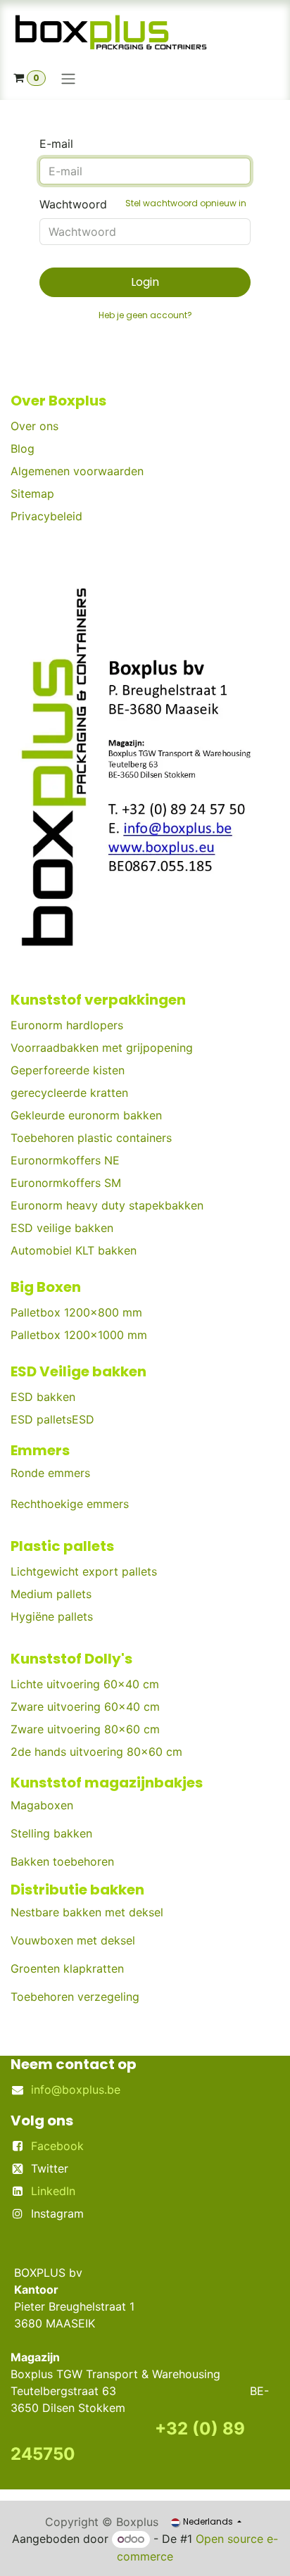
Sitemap (32, 494)
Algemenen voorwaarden (77, 471)
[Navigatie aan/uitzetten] (68, 78)
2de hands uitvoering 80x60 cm (96, 1752)
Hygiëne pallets (52, 1616)
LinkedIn (53, 2191)
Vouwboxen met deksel (73, 1940)
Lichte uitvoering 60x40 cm (85, 1684)
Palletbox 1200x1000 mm (79, 1335)
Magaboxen (42, 1805)
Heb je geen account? (145, 315)
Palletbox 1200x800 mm (76, 1312)
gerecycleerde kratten (69, 1093)
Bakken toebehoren (62, 1861)
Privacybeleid (46, 516)
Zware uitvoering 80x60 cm (85, 1729)
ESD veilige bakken (62, 1228)
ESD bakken (43, 1397)
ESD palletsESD (54, 1419)
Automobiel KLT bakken (74, 1250)
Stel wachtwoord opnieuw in (186, 203)
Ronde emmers (50, 1473)
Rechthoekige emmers (70, 1504)
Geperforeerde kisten (68, 1070)
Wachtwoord (143, 204)
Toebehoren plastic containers (91, 1138)
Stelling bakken (51, 1833)
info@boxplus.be (76, 2090)
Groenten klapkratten (67, 1968)
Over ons (34, 426)
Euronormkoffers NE (65, 1160)
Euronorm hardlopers (67, 1025)
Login (145, 282)
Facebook (57, 2146)
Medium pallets (51, 1594)
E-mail (56, 144)
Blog (23, 448)
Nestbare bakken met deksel (87, 1912)
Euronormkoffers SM (66, 1183)
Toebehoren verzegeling (75, 1997)
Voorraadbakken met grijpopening (102, 1048)
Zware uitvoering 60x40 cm (85, 1707)
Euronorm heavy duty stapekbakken (107, 1205)
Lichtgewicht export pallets (84, 1571)
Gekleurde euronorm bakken (86, 1115)
